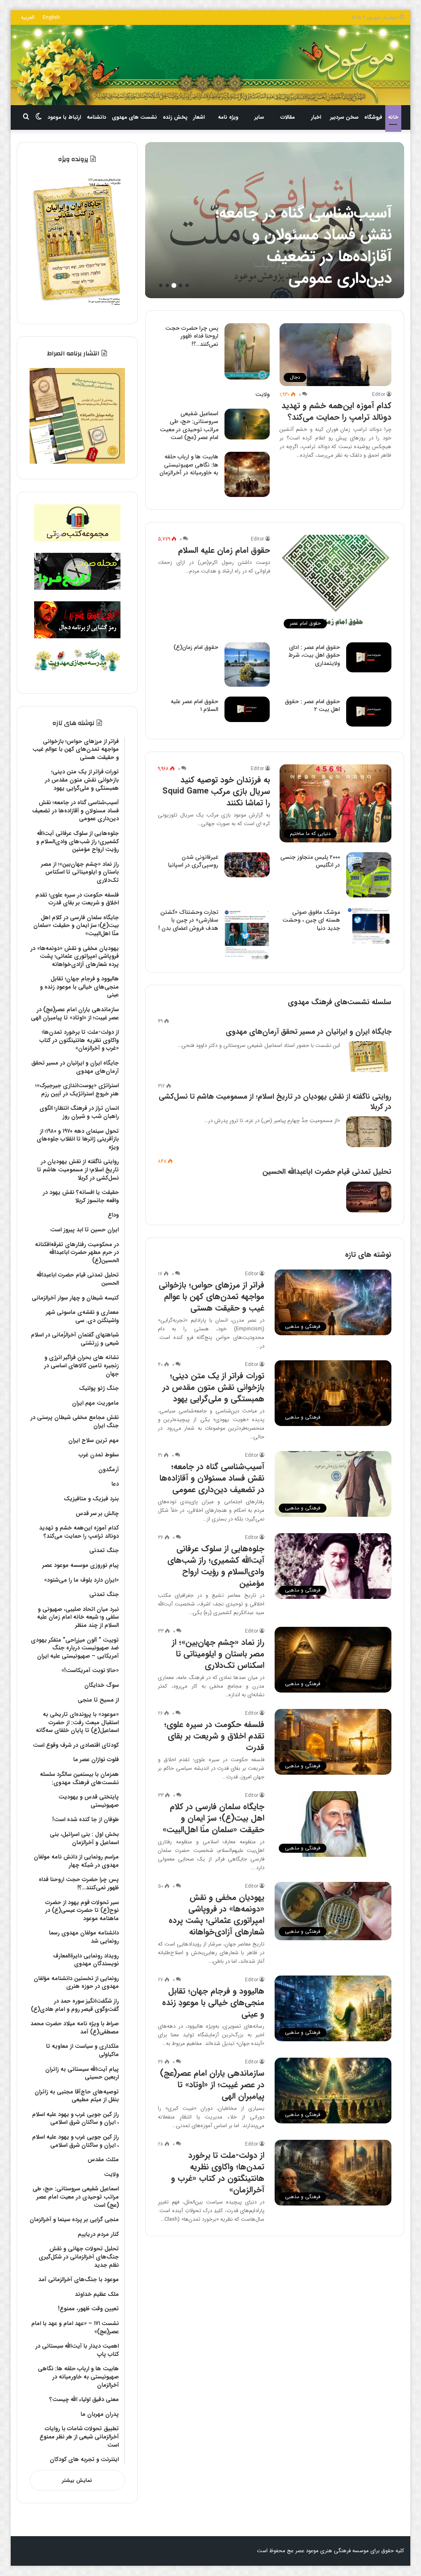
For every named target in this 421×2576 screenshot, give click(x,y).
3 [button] (174, 285)
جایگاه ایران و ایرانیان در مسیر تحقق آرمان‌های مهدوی (309, 1032)
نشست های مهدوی (134, 117)
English (51, 17)
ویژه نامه (228, 117)
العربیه (28, 17)
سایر (259, 117)
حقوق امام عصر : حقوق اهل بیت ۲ (312, 706)
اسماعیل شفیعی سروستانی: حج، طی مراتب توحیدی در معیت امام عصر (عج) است (189, 426)
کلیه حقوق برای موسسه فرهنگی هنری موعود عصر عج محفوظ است (331, 2551)
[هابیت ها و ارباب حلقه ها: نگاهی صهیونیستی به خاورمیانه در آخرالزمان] (247, 474)
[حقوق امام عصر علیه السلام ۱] (247, 709)
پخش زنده (175, 117)
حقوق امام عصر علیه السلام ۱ (194, 706)
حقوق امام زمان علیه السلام (224, 550)
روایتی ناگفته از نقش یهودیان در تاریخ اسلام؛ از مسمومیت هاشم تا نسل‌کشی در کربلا (275, 1102)
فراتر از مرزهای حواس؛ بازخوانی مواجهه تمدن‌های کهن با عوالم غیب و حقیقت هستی (212, 1296)
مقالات (288, 117)
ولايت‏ (263, 394)
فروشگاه (373, 117)
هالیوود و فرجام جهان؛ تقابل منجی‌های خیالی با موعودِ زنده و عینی (213, 2002)
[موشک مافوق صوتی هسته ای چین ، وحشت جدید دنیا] (369, 926)
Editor (379, 394)
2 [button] (180, 285)
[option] (274, 220)
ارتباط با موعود (64, 117)
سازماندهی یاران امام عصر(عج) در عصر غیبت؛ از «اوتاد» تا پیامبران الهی (212, 2085)
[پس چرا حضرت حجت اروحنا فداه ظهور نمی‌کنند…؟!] (247, 352)
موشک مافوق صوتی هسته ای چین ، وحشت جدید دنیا (311, 920)
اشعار (199, 117)
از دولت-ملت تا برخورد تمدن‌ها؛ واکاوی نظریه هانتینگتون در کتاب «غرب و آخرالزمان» (218, 2172)
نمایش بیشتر (77, 2481)
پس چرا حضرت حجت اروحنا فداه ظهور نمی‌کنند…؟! (192, 336)
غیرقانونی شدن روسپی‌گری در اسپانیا (193, 861)
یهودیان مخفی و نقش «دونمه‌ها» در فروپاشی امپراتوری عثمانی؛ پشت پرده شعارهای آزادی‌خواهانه (216, 1915)
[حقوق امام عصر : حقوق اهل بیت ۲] (369, 712)
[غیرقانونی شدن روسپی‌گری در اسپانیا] (247, 865)
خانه (393, 117)
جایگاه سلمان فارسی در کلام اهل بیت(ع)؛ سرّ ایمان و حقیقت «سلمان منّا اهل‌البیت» (213, 1818)
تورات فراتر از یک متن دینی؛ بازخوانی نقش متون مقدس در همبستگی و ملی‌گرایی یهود (213, 1387)
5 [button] (161, 285)
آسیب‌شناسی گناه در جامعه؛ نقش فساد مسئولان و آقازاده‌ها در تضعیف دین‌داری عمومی (212, 1478)
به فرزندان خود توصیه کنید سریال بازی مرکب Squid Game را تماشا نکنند (216, 791)
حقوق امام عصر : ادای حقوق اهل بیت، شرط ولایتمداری (314, 655)
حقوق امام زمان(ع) (196, 647)
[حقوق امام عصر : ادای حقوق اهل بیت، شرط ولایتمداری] (369, 657)
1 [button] (187, 285)
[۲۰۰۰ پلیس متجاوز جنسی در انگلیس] (369, 875)
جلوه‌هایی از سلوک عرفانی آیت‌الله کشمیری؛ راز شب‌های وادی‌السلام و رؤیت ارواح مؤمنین (301, 246)
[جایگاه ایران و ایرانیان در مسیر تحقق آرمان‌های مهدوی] (369, 1057)
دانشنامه (96, 117)
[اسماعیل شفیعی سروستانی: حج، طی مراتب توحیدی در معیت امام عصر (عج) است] (247, 424)
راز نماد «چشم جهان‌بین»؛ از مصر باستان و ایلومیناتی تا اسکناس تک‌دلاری (218, 1654)
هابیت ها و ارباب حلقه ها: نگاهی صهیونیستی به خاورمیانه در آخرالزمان (189, 465)
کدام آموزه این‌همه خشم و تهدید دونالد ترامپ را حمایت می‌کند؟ (337, 411)
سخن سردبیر (344, 117)
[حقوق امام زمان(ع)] (247, 665)
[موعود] (211, 65)
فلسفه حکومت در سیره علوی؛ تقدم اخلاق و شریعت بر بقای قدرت (214, 1736)
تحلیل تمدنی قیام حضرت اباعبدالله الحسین (327, 1172)
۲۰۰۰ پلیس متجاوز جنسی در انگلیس (310, 861)
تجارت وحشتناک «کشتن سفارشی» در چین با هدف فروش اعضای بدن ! (188, 920)
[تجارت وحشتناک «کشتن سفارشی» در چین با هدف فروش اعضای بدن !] (247, 934)
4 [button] (167, 285)
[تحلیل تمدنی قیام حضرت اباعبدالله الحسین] (369, 1197)
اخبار (316, 117)
